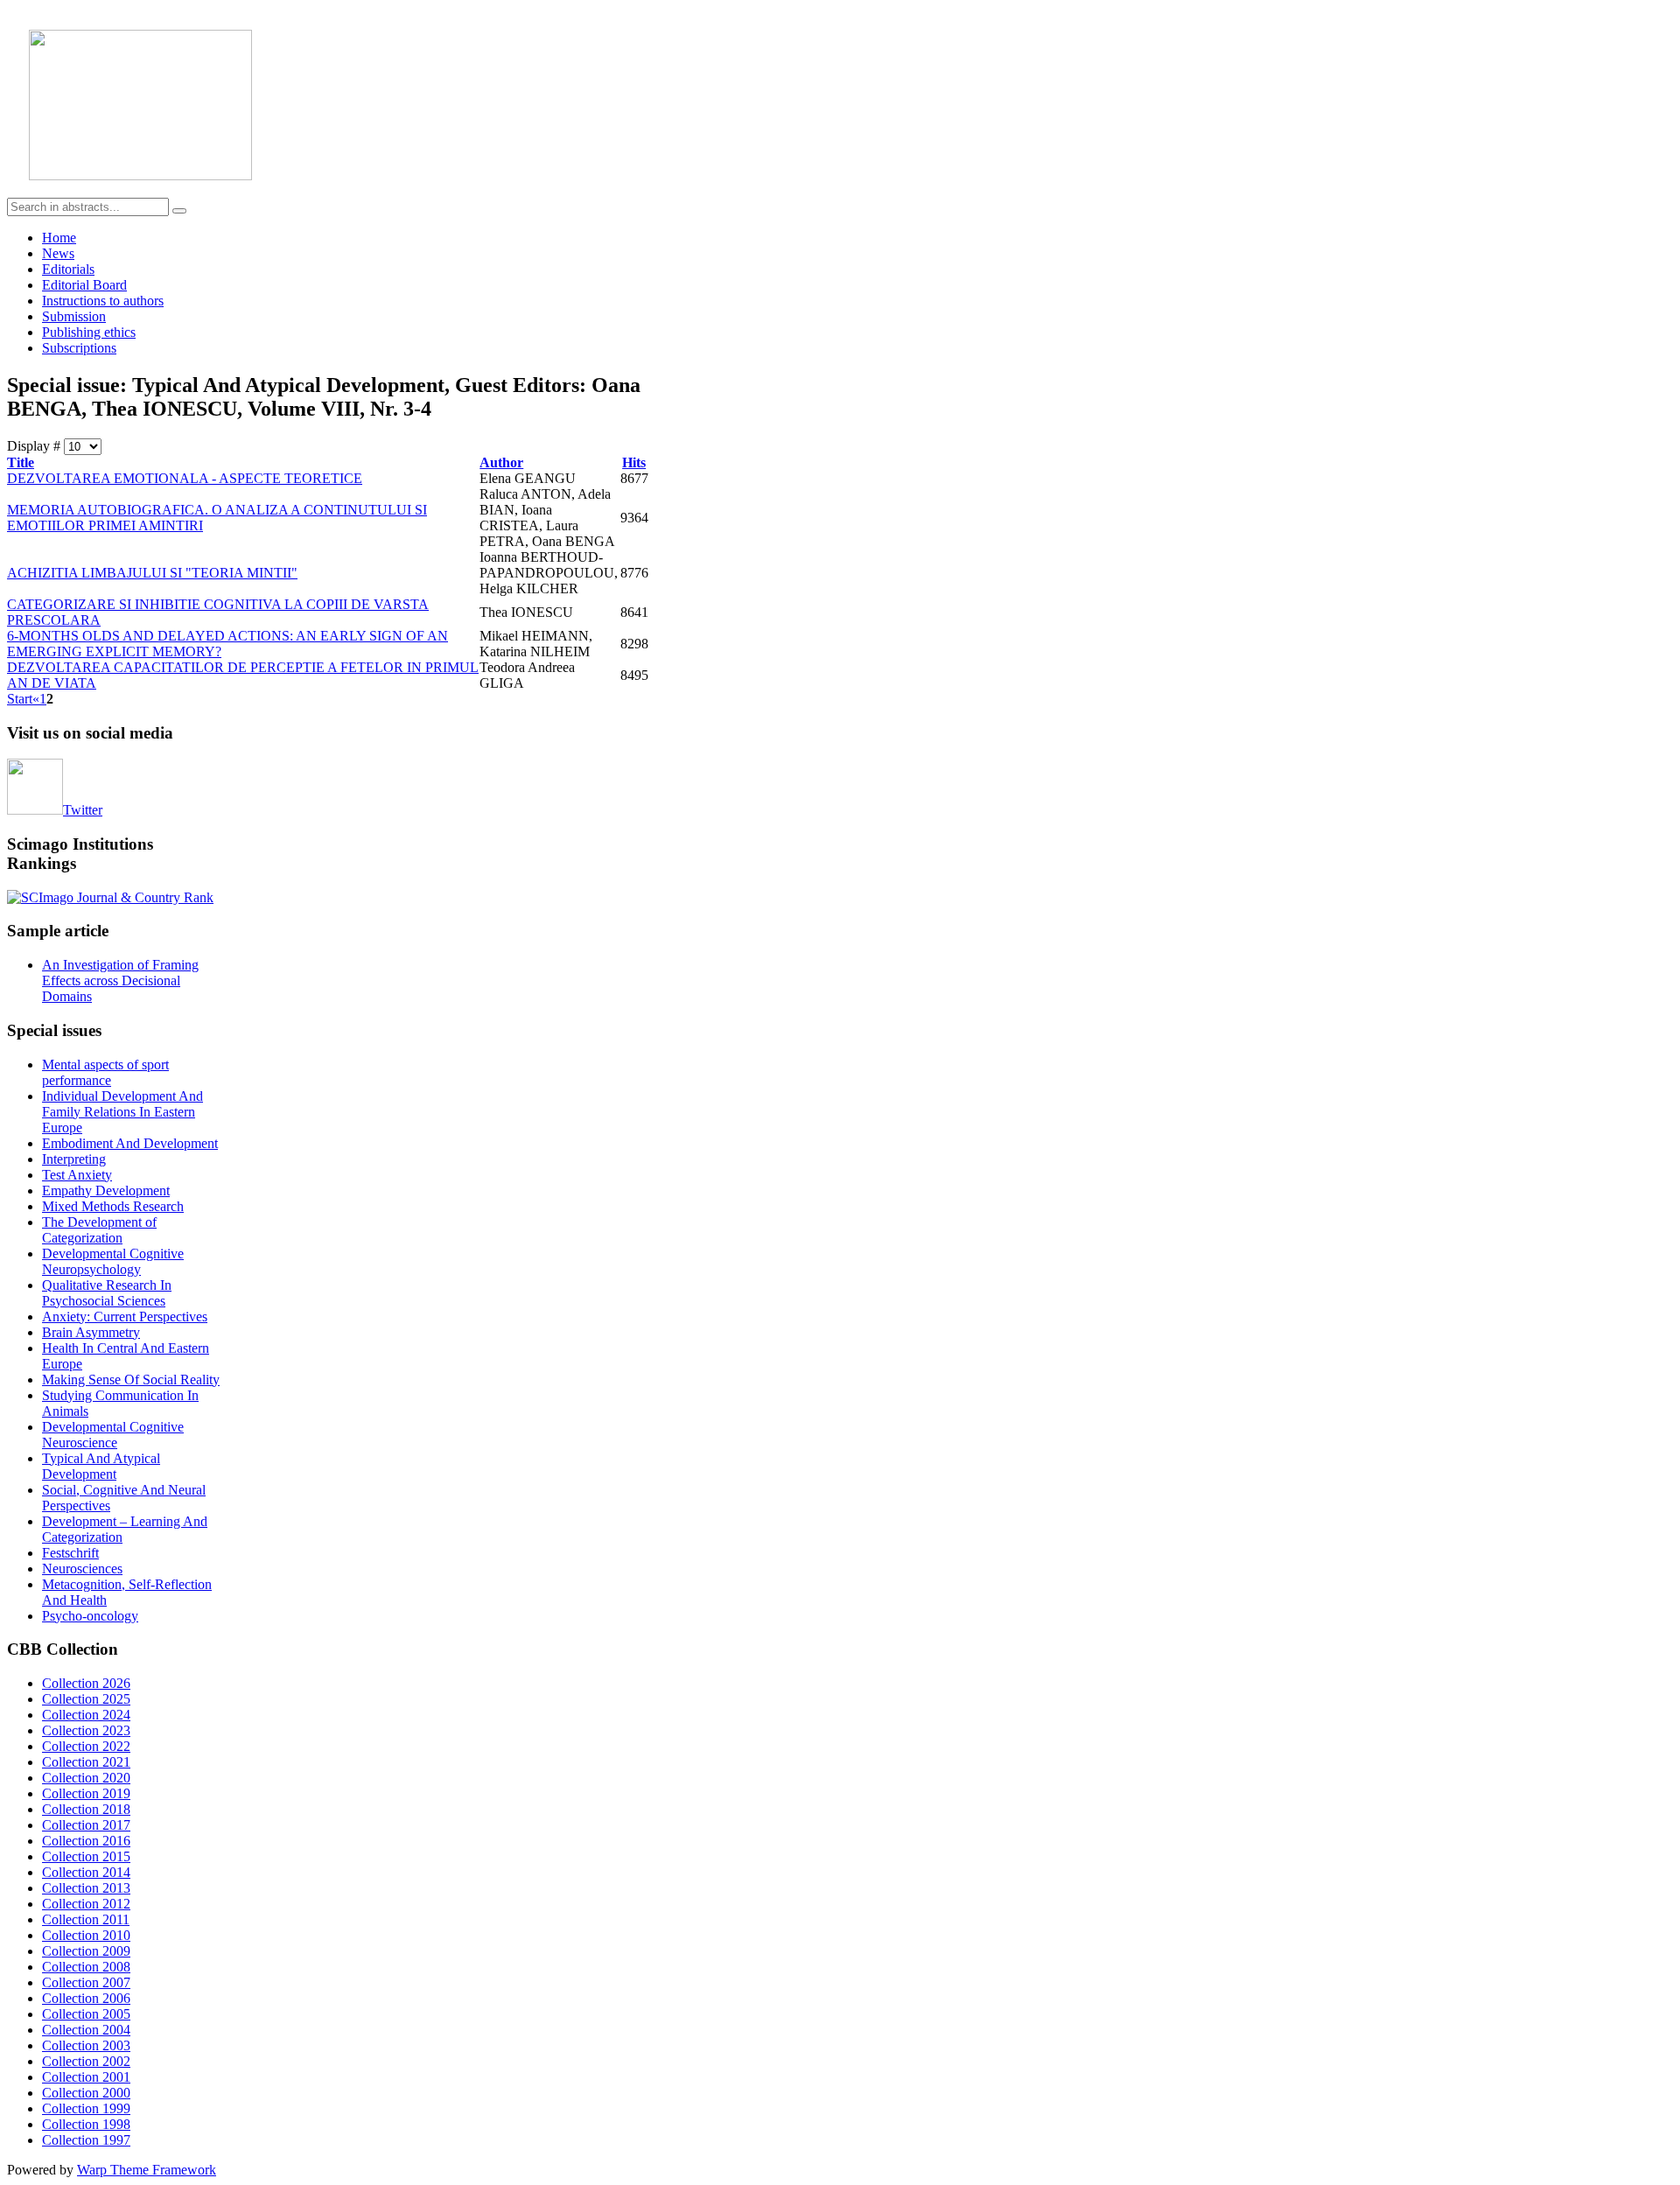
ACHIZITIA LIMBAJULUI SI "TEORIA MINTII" (152, 573)
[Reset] (179, 211)
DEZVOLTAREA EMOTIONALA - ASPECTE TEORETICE (185, 478)
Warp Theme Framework (147, 2170)
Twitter (83, 810)
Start (20, 699)
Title (21, 462)
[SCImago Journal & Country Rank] (110, 897)
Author (501, 462)
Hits (634, 462)
